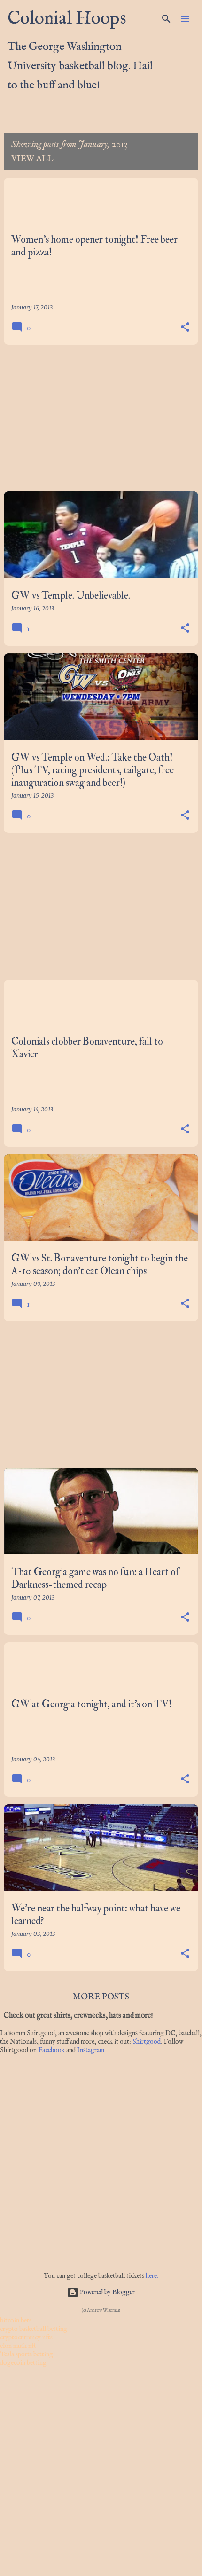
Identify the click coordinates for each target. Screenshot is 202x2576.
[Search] (166, 19)
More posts (101, 1997)
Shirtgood (147, 2042)
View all (32, 159)
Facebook (51, 2050)
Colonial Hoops (67, 19)
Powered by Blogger (107, 2292)
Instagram (91, 2050)
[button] (185, 327)
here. (152, 2276)
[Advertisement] (101, 418)
